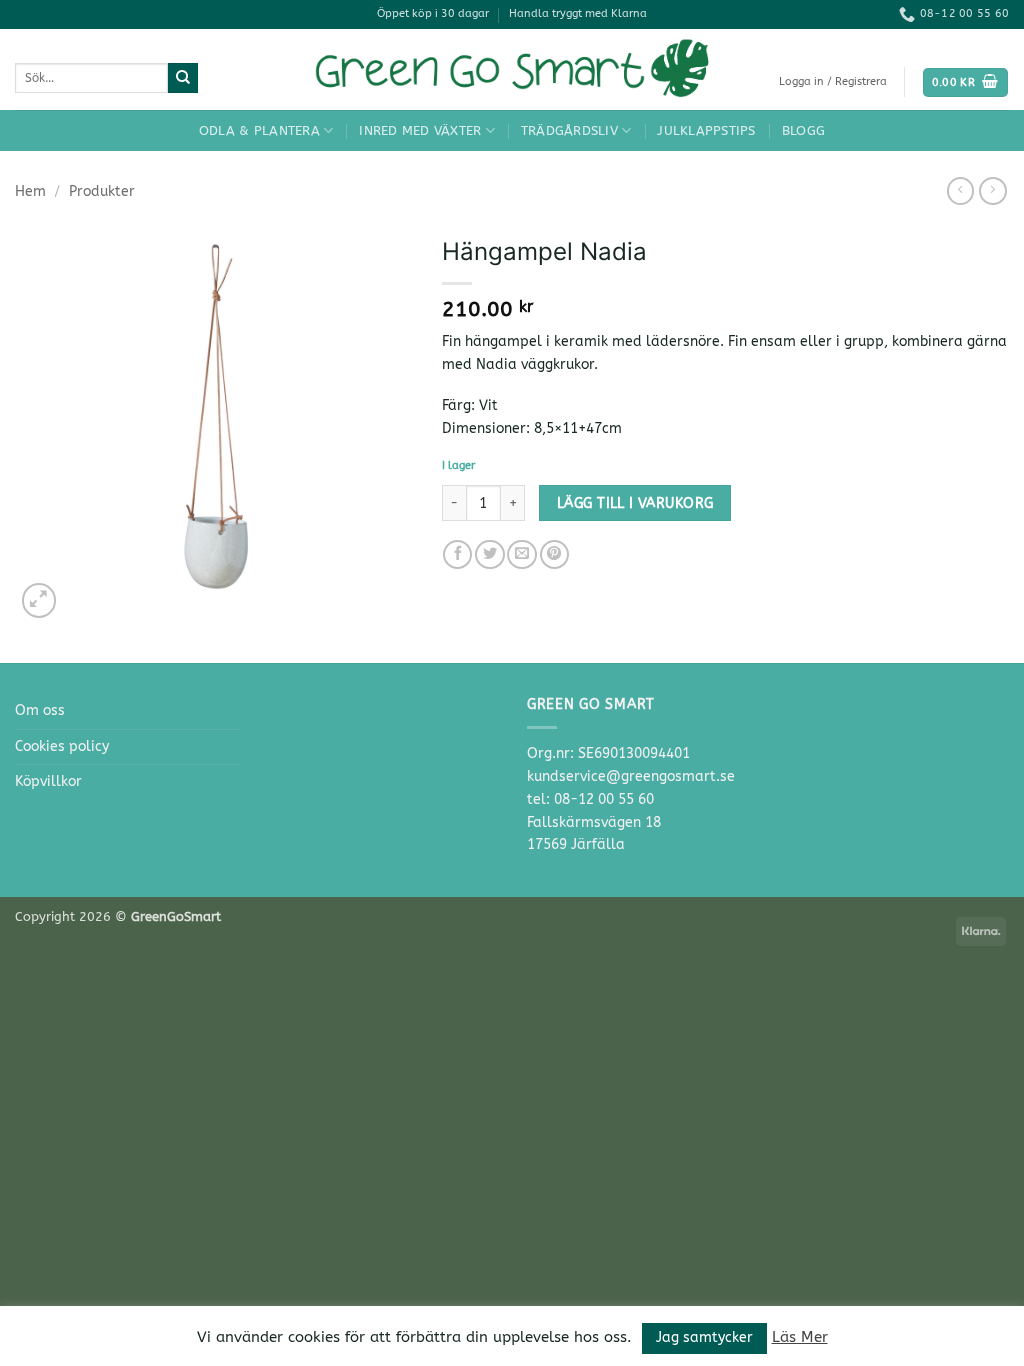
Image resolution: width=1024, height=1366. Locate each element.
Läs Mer (800, 1337)
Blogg (803, 130)
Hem (30, 191)
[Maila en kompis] (521, 555)
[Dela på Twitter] (489, 555)
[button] (833, 82)
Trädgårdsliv (569, 130)
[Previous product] (993, 191)
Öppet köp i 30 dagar (433, 13)
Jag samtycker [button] (704, 1337)
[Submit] (183, 78)
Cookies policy (62, 746)
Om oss (40, 710)
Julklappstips (706, 130)
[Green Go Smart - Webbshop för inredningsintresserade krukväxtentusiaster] (512, 69)
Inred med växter (420, 130)
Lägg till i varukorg (635, 503)
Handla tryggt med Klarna (578, 13)
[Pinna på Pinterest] (554, 555)
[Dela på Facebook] (457, 555)
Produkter (102, 191)
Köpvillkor (48, 781)
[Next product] (961, 191)
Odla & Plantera (259, 130)
